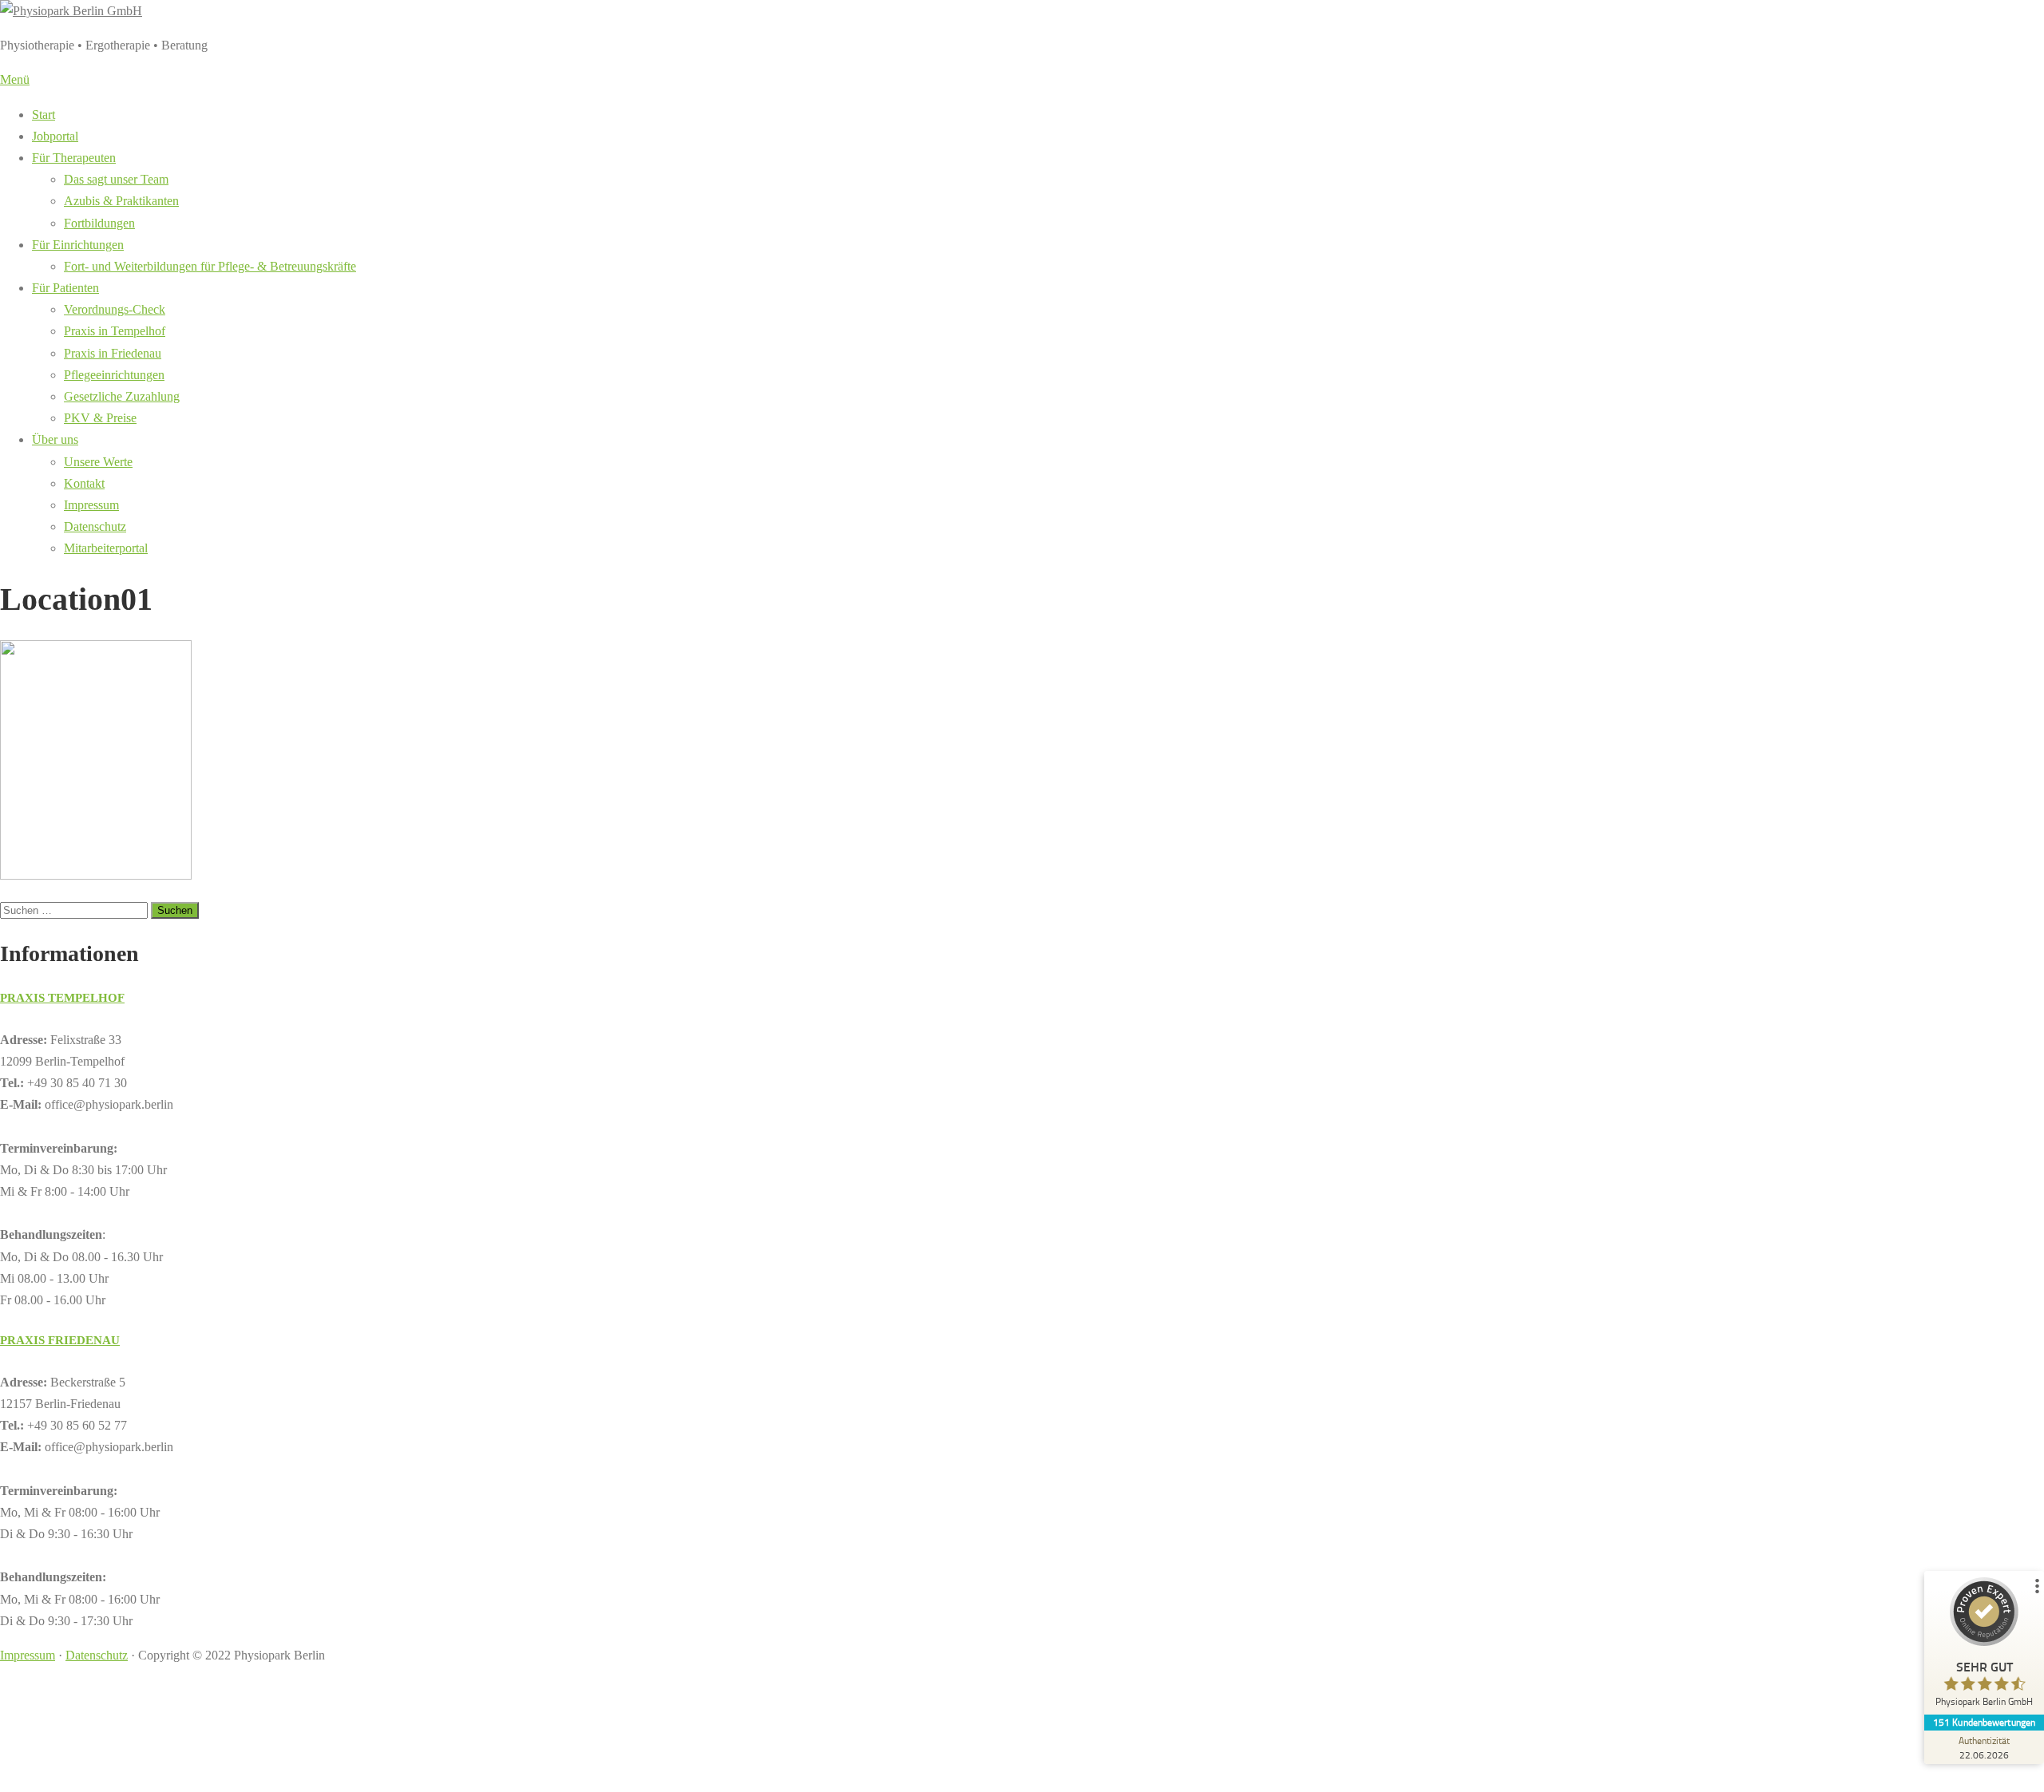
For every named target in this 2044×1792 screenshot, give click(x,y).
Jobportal (55, 136)
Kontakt (84, 483)
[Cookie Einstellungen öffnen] (120, 1781)
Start (44, 115)
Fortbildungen (99, 223)
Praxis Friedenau (60, 1340)
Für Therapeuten (74, 158)
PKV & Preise (100, 418)
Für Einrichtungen (78, 245)
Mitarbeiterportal (106, 548)
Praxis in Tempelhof (115, 331)
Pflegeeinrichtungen (114, 375)
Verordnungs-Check (115, 309)
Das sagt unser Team (116, 179)
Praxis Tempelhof (62, 998)
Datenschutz (95, 526)
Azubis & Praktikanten (121, 201)
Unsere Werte (98, 462)
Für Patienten (65, 288)
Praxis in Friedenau (113, 353)
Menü (15, 79)
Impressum (91, 505)
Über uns (55, 439)
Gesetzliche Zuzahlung (122, 396)
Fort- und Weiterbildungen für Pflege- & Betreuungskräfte (210, 266)
